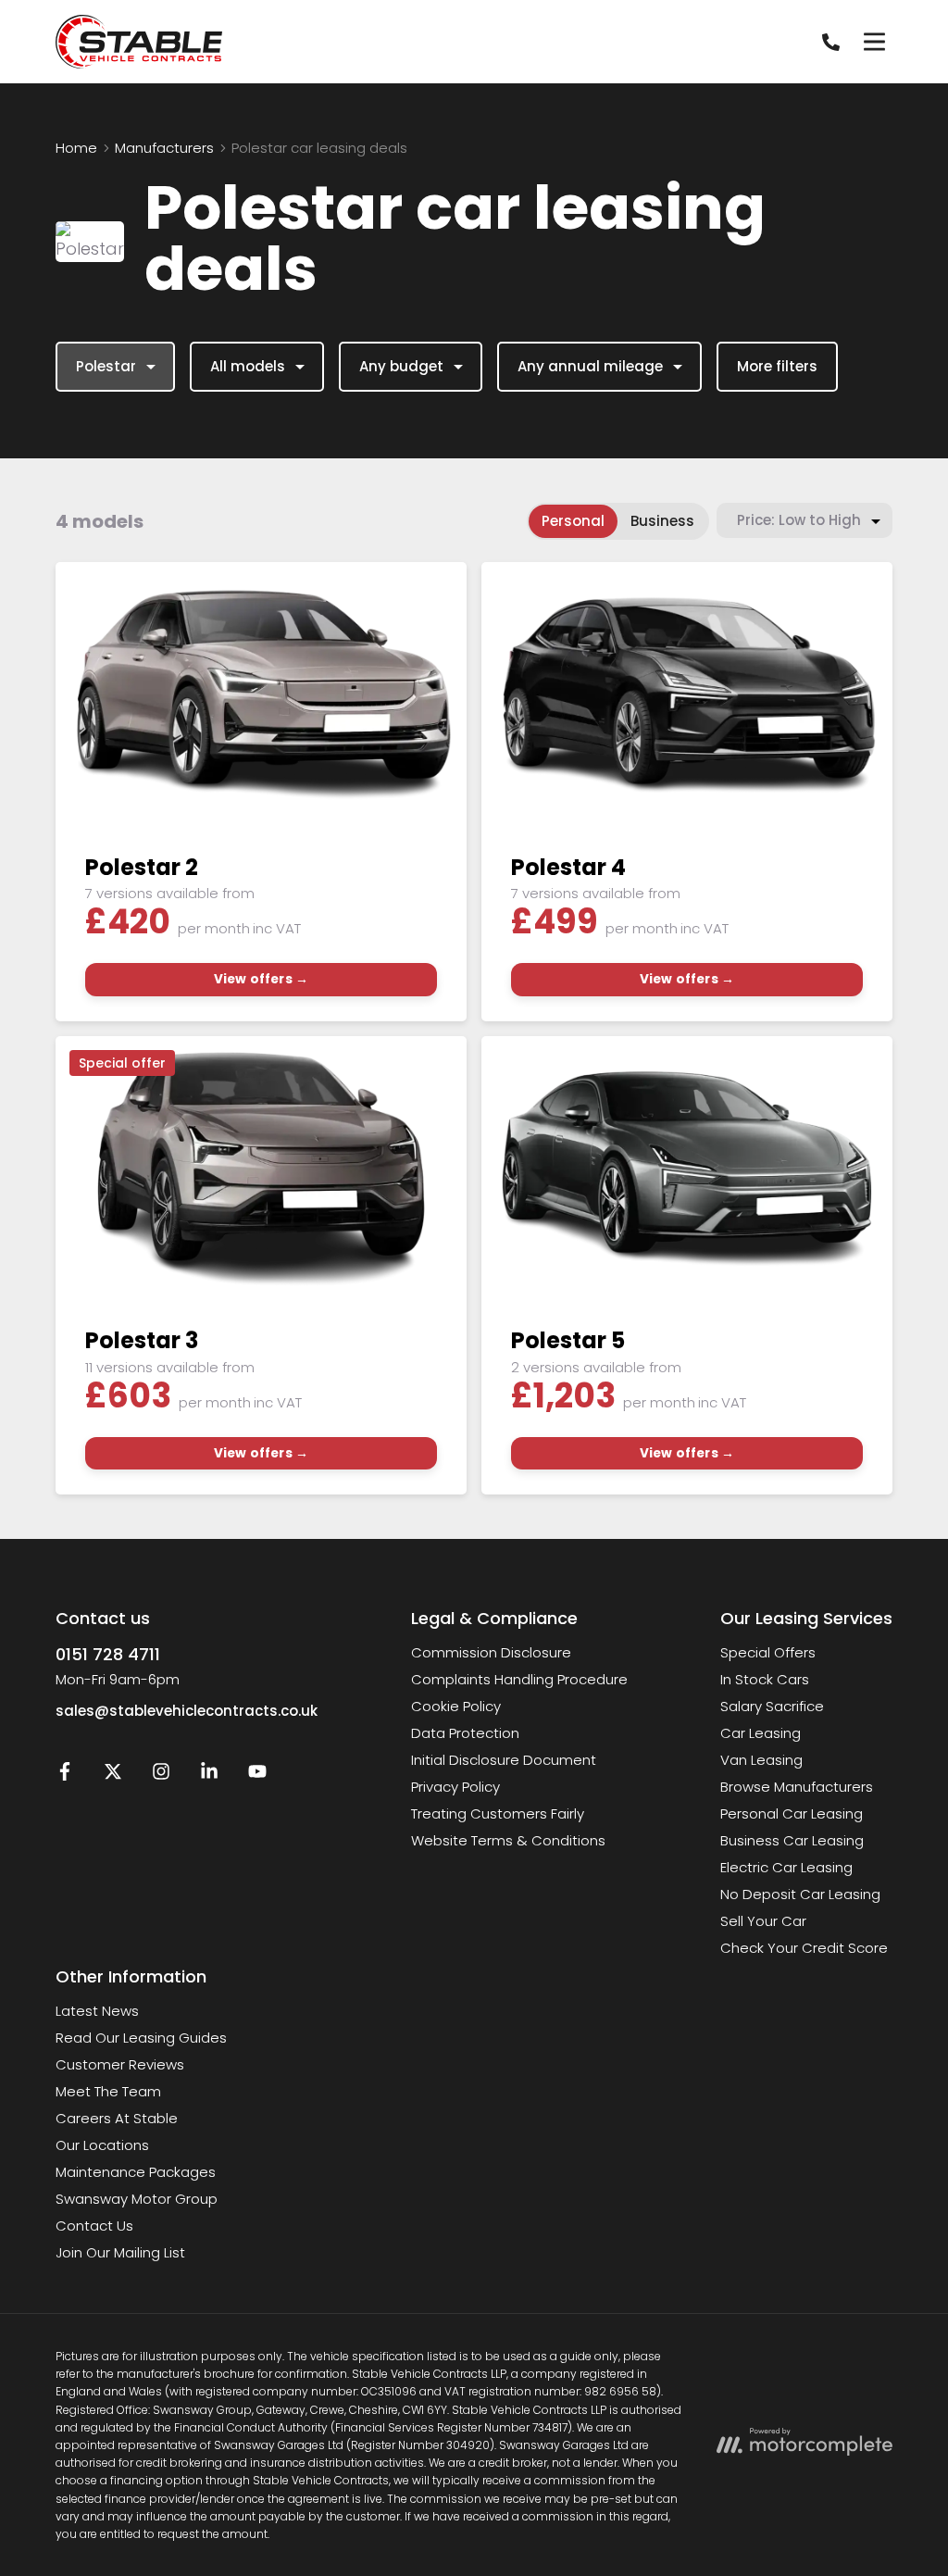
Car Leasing (761, 1733)
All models (248, 366)
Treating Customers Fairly (498, 1813)
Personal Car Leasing (792, 1813)
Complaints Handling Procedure (519, 1679)
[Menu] (874, 42)
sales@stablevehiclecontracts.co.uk (187, 1711)
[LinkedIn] (209, 1776)
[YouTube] (257, 1776)
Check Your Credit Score (804, 1948)
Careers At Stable (117, 2118)
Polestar (106, 366)
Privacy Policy (455, 1787)
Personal (573, 521)
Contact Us (94, 2226)
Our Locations (102, 2145)
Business (662, 521)
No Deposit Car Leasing (800, 1894)
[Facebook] (65, 1776)
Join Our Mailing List (120, 2252)
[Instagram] (161, 1776)
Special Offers (768, 1652)
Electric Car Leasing (786, 1867)
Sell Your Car (763, 1921)
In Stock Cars (765, 1679)
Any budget (401, 366)
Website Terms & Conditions (508, 1840)
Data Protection (465, 1733)
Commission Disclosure (491, 1652)
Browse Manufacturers (797, 1787)
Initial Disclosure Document (504, 1760)
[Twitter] (113, 1776)
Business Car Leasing (792, 1840)
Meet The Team (108, 2091)
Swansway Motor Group (137, 2199)
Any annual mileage (590, 366)
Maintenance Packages (136, 2172)
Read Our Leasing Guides (141, 2038)
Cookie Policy (456, 1706)
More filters (777, 366)
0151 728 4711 (108, 1654)
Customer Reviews (120, 2064)
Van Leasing (761, 1760)
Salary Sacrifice (772, 1706)
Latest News (97, 2011)
